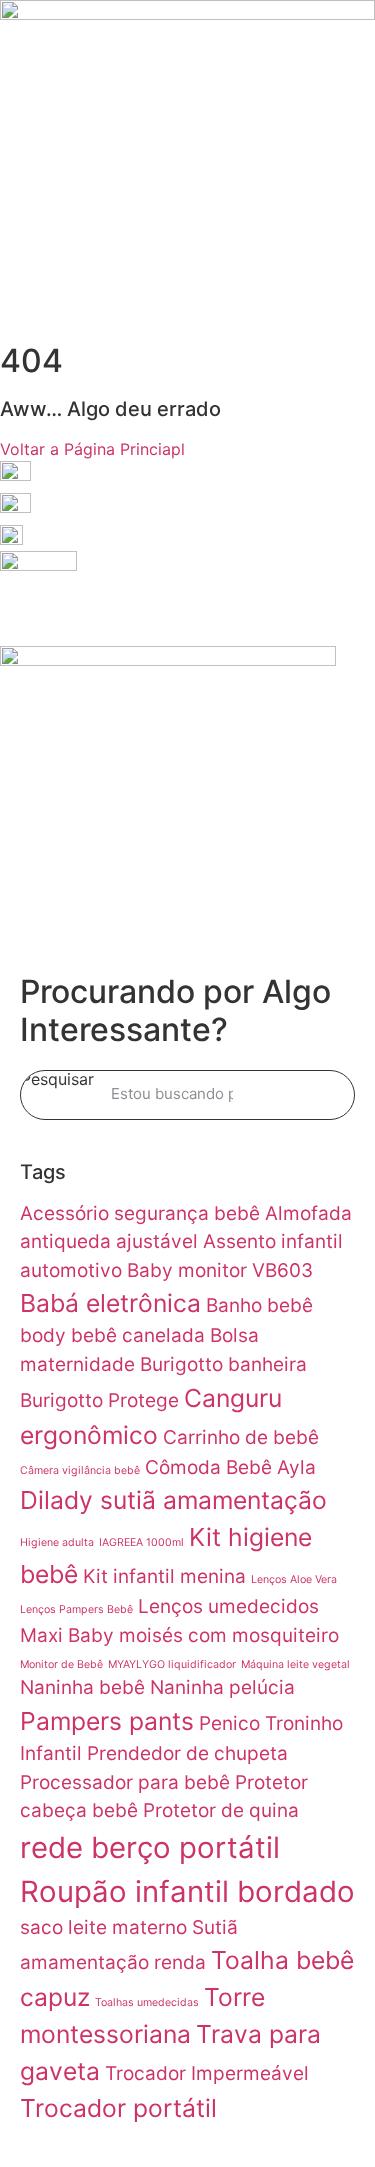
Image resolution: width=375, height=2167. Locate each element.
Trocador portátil (118, 2108)
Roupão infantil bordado (187, 1891)
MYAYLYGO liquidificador (172, 1664)
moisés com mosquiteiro (229, 1635)
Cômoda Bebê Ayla (230, 1467)
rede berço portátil (150, 1847)
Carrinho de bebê (241, 1437)
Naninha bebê (82, 1687)
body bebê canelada (112, 1335)
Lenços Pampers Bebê (76, 1609)
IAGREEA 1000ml (141, 1542)
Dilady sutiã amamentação (173, 1500)
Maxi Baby (67, 1635)
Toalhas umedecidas (147, 2002)
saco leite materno (103, 1927)
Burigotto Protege (99, 1400)
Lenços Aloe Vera (294, 1579)
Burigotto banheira (223, 1364)
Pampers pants (107, 1721)
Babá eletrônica (110, 1303)
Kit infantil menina (164, 1576)
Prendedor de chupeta (187, 1753)
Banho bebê (259, 1305)
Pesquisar (57, 1080)
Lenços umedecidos (228, 1606)
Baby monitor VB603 (220, 1270)
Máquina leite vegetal (295, 1664)
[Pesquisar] (309, 1095)
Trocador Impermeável (207, 2073)
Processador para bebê (125, 1782)
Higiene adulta (57, 1542)
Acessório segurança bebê (140, 1213)
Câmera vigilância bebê (80, 1470)
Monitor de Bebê (61, 1664)
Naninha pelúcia (222, 1687)
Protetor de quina (221, 1810)
